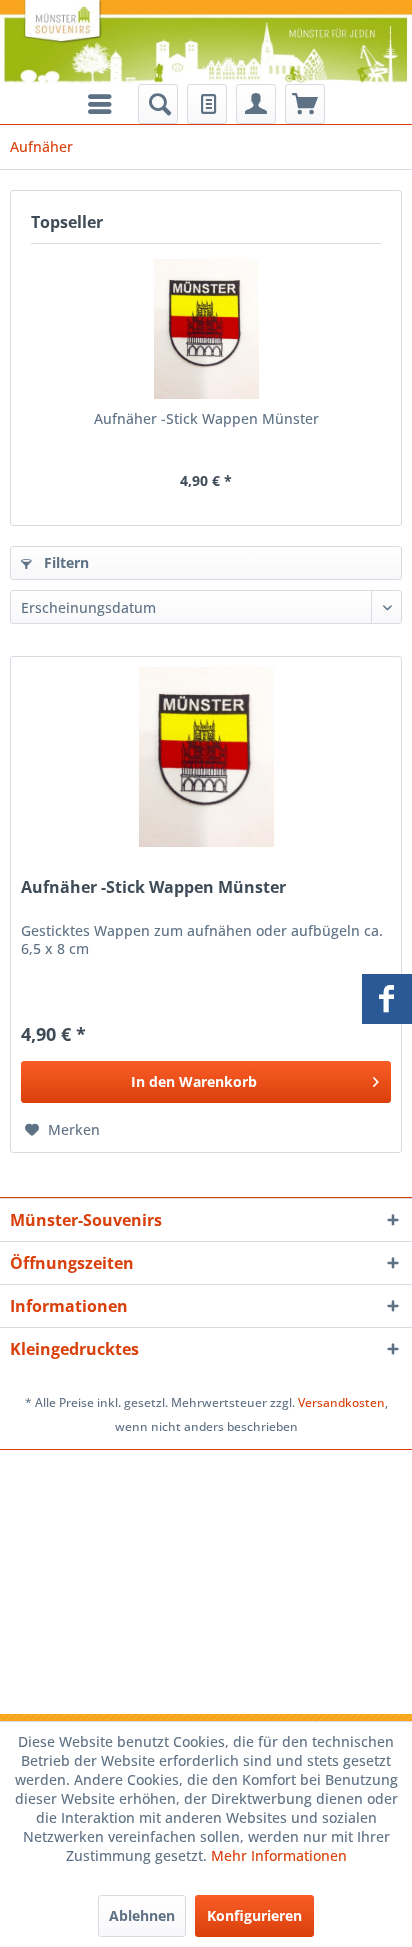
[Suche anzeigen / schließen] (158, 104)
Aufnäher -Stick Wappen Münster (206, 418)
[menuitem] (158, 104)
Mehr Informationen (279, 1855)
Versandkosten (341, 1402)
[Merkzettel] (207, 104)
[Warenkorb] (305, 104)
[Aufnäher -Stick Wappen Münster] (206, 329)
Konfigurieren (254, 1915)
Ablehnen (142, 1915)
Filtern (64, 562)
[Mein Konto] (256, 104)
